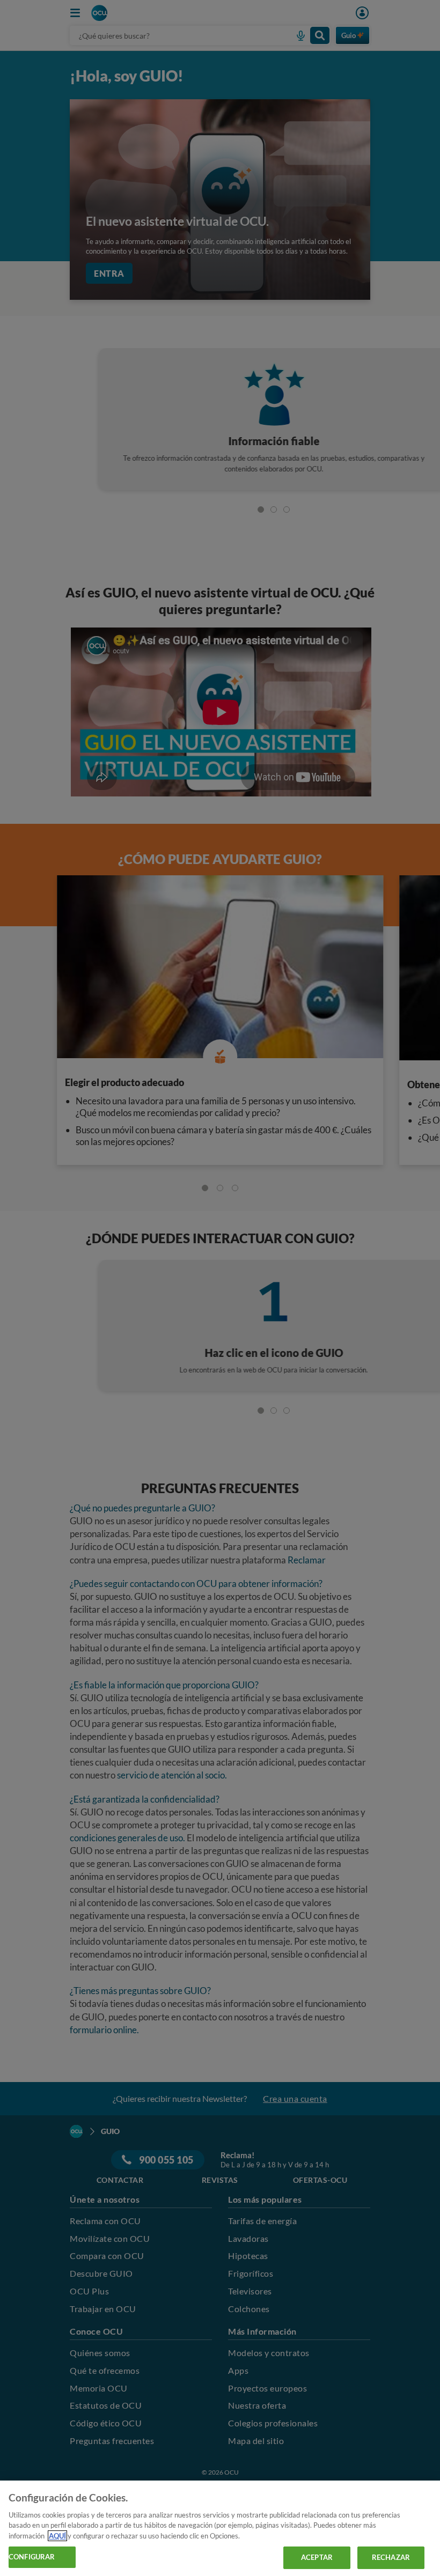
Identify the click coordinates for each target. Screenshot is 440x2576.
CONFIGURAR (32, 2557)
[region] (220, 2528)
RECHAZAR (391, 2557)
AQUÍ (57, 2536)
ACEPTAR (317, 2557)
